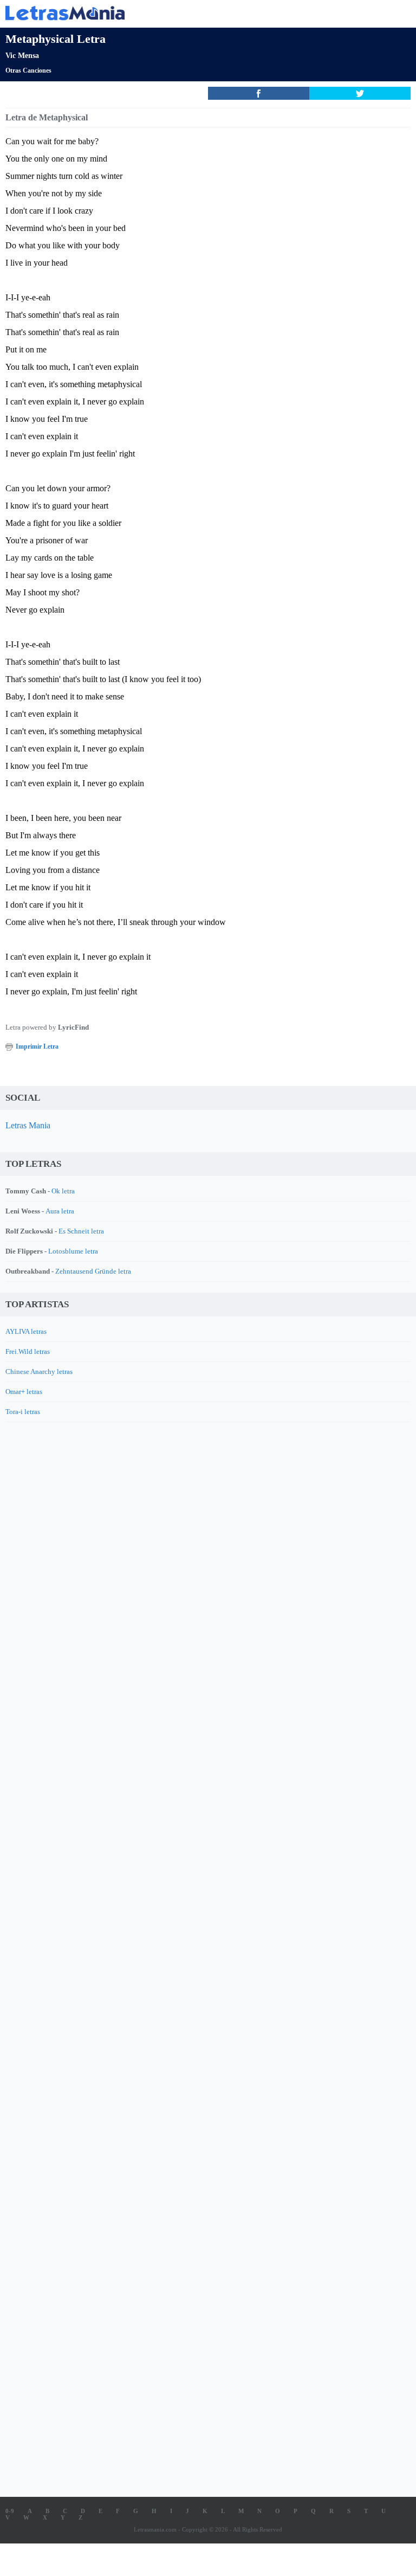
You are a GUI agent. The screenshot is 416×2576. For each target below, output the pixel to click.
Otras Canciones (28, 70)
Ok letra (63, 1191)
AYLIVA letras (26, 1331)
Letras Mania (28, 1125)
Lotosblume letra (73, 1251)
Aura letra (60, 1211)
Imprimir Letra (37, 1046)
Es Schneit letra (81, 1231)
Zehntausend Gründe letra (93, 1271)
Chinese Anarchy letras (39, 1371)
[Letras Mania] (192, 13)
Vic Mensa (22, 56)
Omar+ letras (24, 1392)
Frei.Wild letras (28, 1351)
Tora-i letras (23, 1412)
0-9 (10, 2511)
